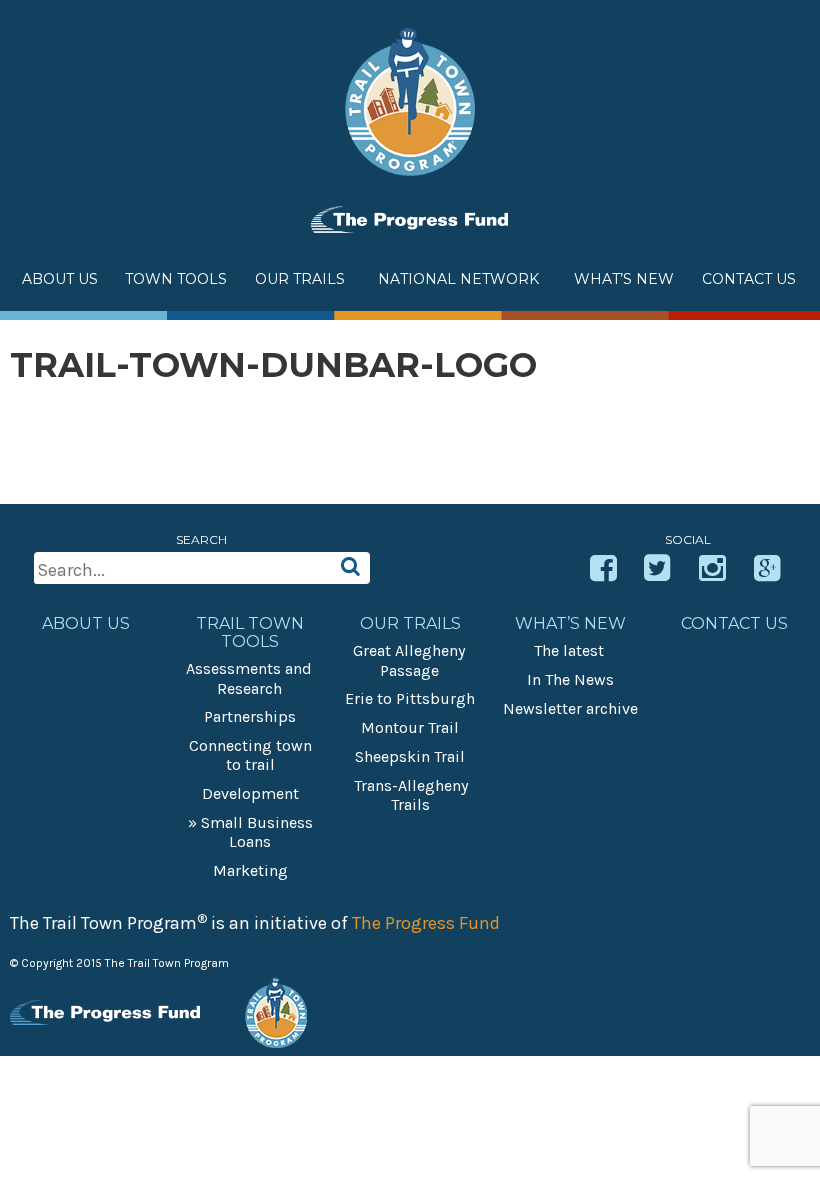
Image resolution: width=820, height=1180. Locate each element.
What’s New (570, 624)
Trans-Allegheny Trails (411, 795)
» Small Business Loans (250, 832)
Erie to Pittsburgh (410, 698)
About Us (60, 279)
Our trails (410, 624)
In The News (570, 679)
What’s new (624, 279)
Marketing (250, 870)
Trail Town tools (250, 633)
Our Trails (300, 279)
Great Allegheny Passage (409, 660)
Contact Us (749, 279)
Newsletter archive (570, 708)
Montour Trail (410, 727)
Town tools (176, 279)
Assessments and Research (249, 678)
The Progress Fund (426, 923)
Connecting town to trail (250, 755)
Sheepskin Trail (410, 756)
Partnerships (250, 716)
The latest (569, 650)
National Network (458, 279)
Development (250, 793)
